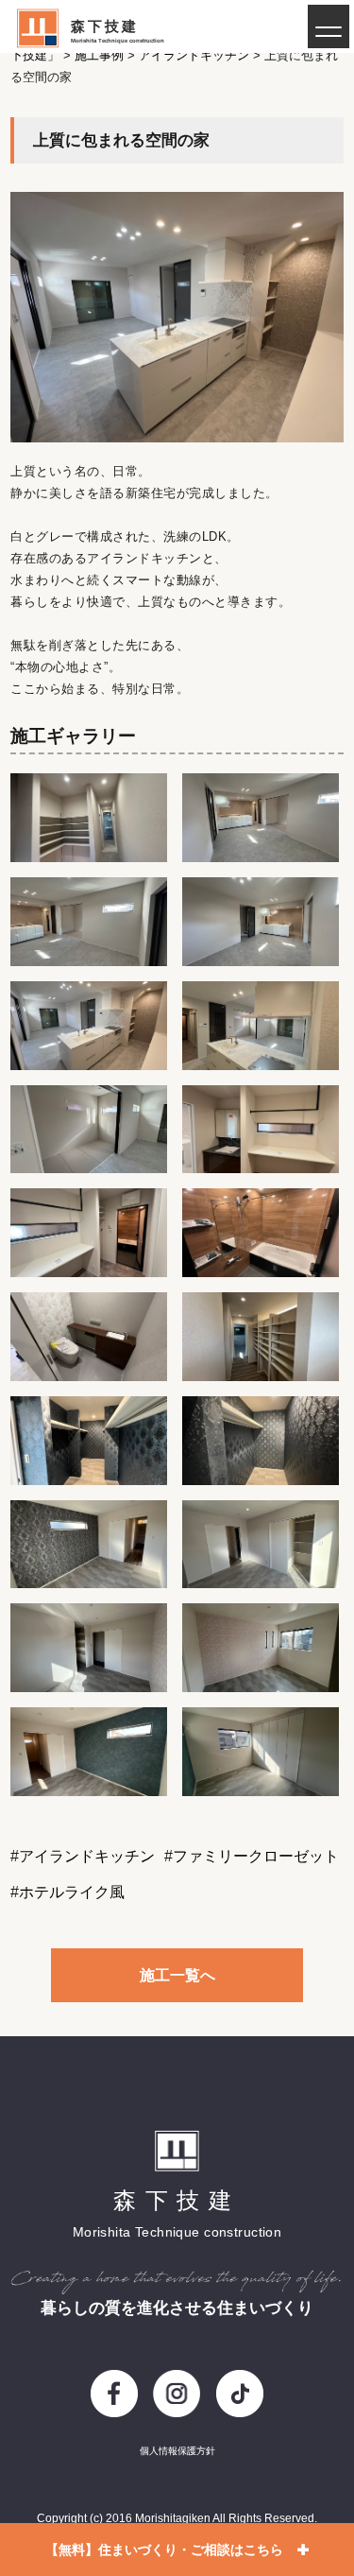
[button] (329, 26)
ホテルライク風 (72, 1892)
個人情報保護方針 (177, 2451)
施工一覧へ (177, 1975)
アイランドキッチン (87, 1856)
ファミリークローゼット (256, 1856)
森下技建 (105, 26)
